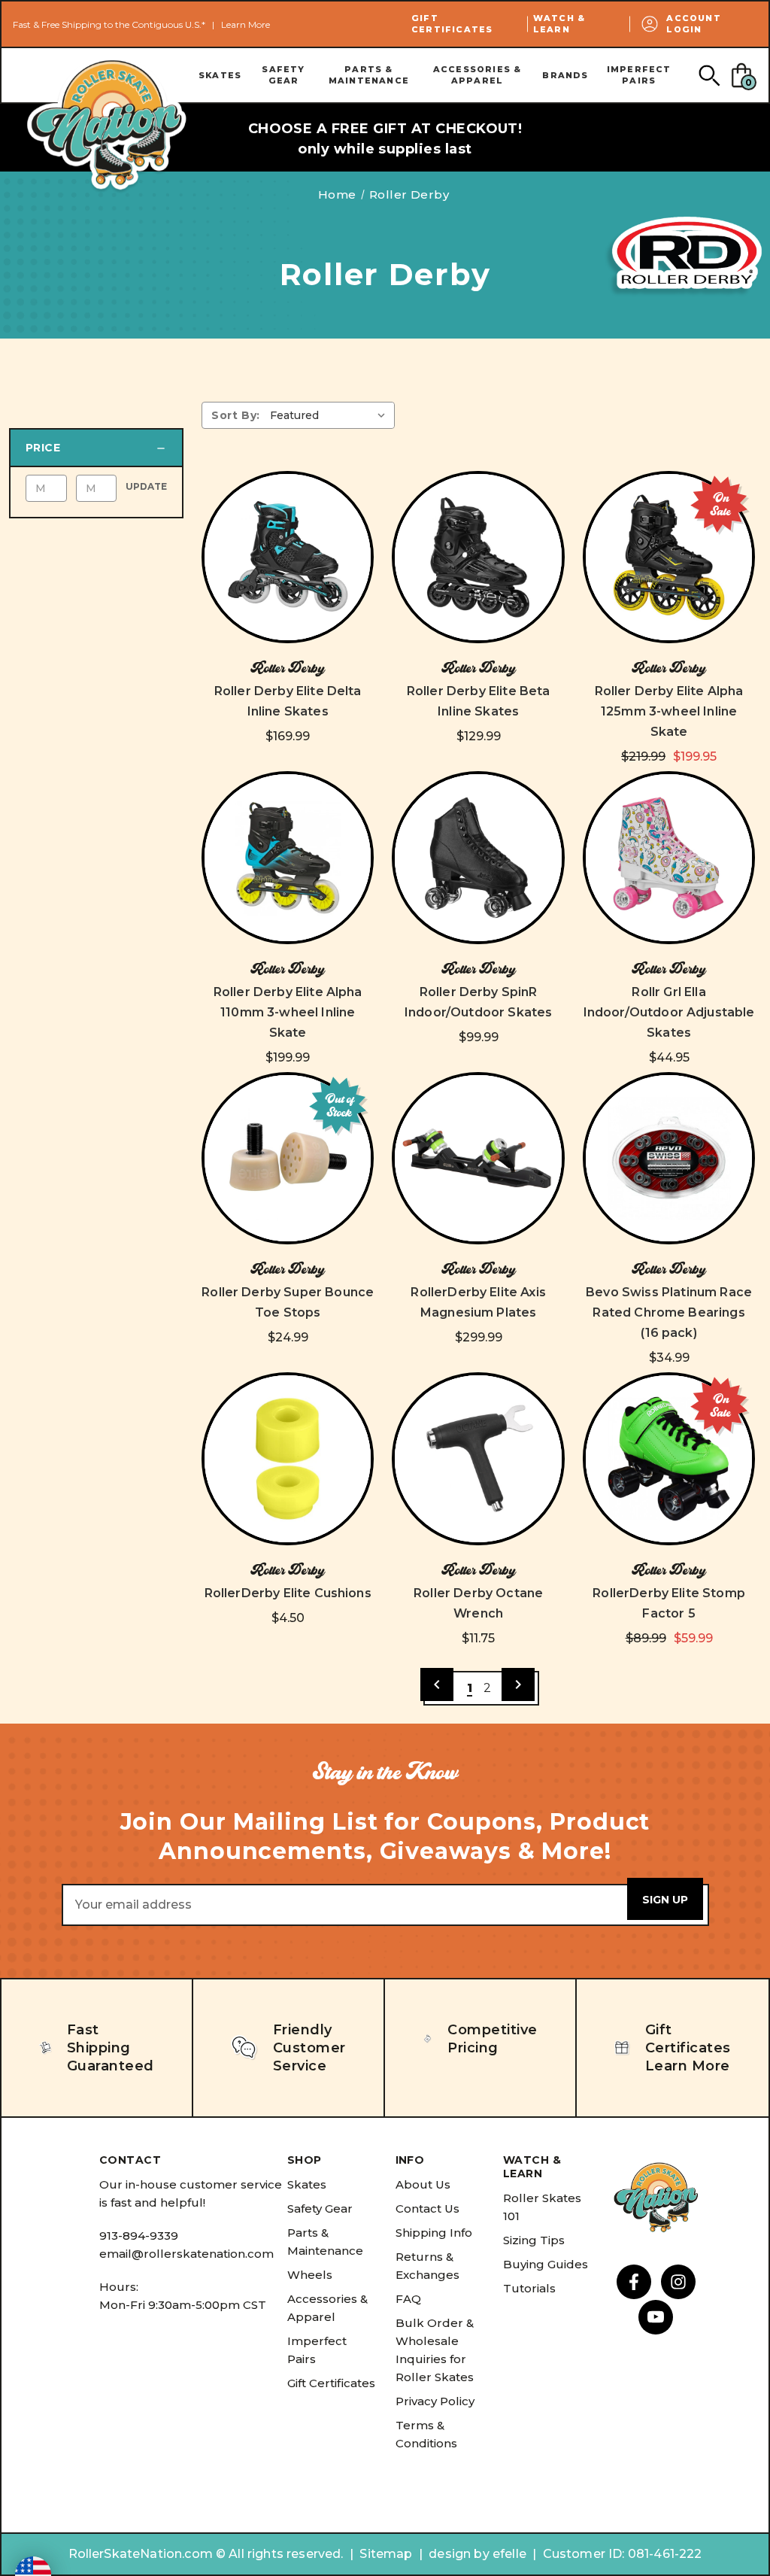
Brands (565, 75)
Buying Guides (546, 2264)
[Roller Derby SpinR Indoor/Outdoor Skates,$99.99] (478, 857)
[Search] (709, 75)
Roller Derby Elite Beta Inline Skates (479, 701)
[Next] (518, 1684)
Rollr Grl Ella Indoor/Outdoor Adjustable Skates (669, 1012)
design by (459, 2554)
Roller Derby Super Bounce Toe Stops (288, 1302)
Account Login (693, 24)
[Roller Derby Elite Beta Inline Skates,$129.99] (478, 557)
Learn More (246, 24)
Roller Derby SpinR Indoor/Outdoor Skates (478, 1002)
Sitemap (386, 2554)
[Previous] (437, 1684)
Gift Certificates (452, 24)
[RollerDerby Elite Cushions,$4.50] (288, 1458)
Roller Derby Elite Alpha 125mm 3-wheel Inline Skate (669, 711)
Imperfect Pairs (639, 75)
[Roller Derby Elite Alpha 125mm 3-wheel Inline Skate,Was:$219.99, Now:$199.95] (669, 557)
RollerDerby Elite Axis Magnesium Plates (478, 1302)
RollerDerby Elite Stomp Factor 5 (669, 1603)
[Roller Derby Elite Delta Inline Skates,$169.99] (288, 557)
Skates (220, 75)
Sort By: (236, 415)
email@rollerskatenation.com (186, 2254)
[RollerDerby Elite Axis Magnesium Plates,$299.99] (478, 1158)
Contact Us (427, 2208)
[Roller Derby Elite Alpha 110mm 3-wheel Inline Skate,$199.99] (288, 857)
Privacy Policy (435, 2401)
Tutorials (529, 2288)
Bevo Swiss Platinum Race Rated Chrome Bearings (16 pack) (669, 1312)
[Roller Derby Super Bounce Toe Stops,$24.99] (288, 1158)
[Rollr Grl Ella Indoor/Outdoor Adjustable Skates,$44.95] (669, 857)
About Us (423, 2184)
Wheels (310, 2275)
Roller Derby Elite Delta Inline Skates (288, 701)
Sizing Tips (534, 2240)
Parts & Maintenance (369, 75)
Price (43, 448)
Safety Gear (283, 75)
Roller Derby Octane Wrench (478, 1603)
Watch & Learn (559, 24)
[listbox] (331, 415)
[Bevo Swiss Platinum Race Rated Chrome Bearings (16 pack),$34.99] (669, 1158)
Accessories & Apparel (477, 75)
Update (146, 486)
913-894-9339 (139, 2236)
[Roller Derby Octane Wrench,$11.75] (478, 1458)
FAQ (408, 2299)
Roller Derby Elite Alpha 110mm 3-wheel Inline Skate (288, 1012)
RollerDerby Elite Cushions (288, 1593)
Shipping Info (434, 2233)
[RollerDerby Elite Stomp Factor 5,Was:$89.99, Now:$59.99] (669, 1458)
